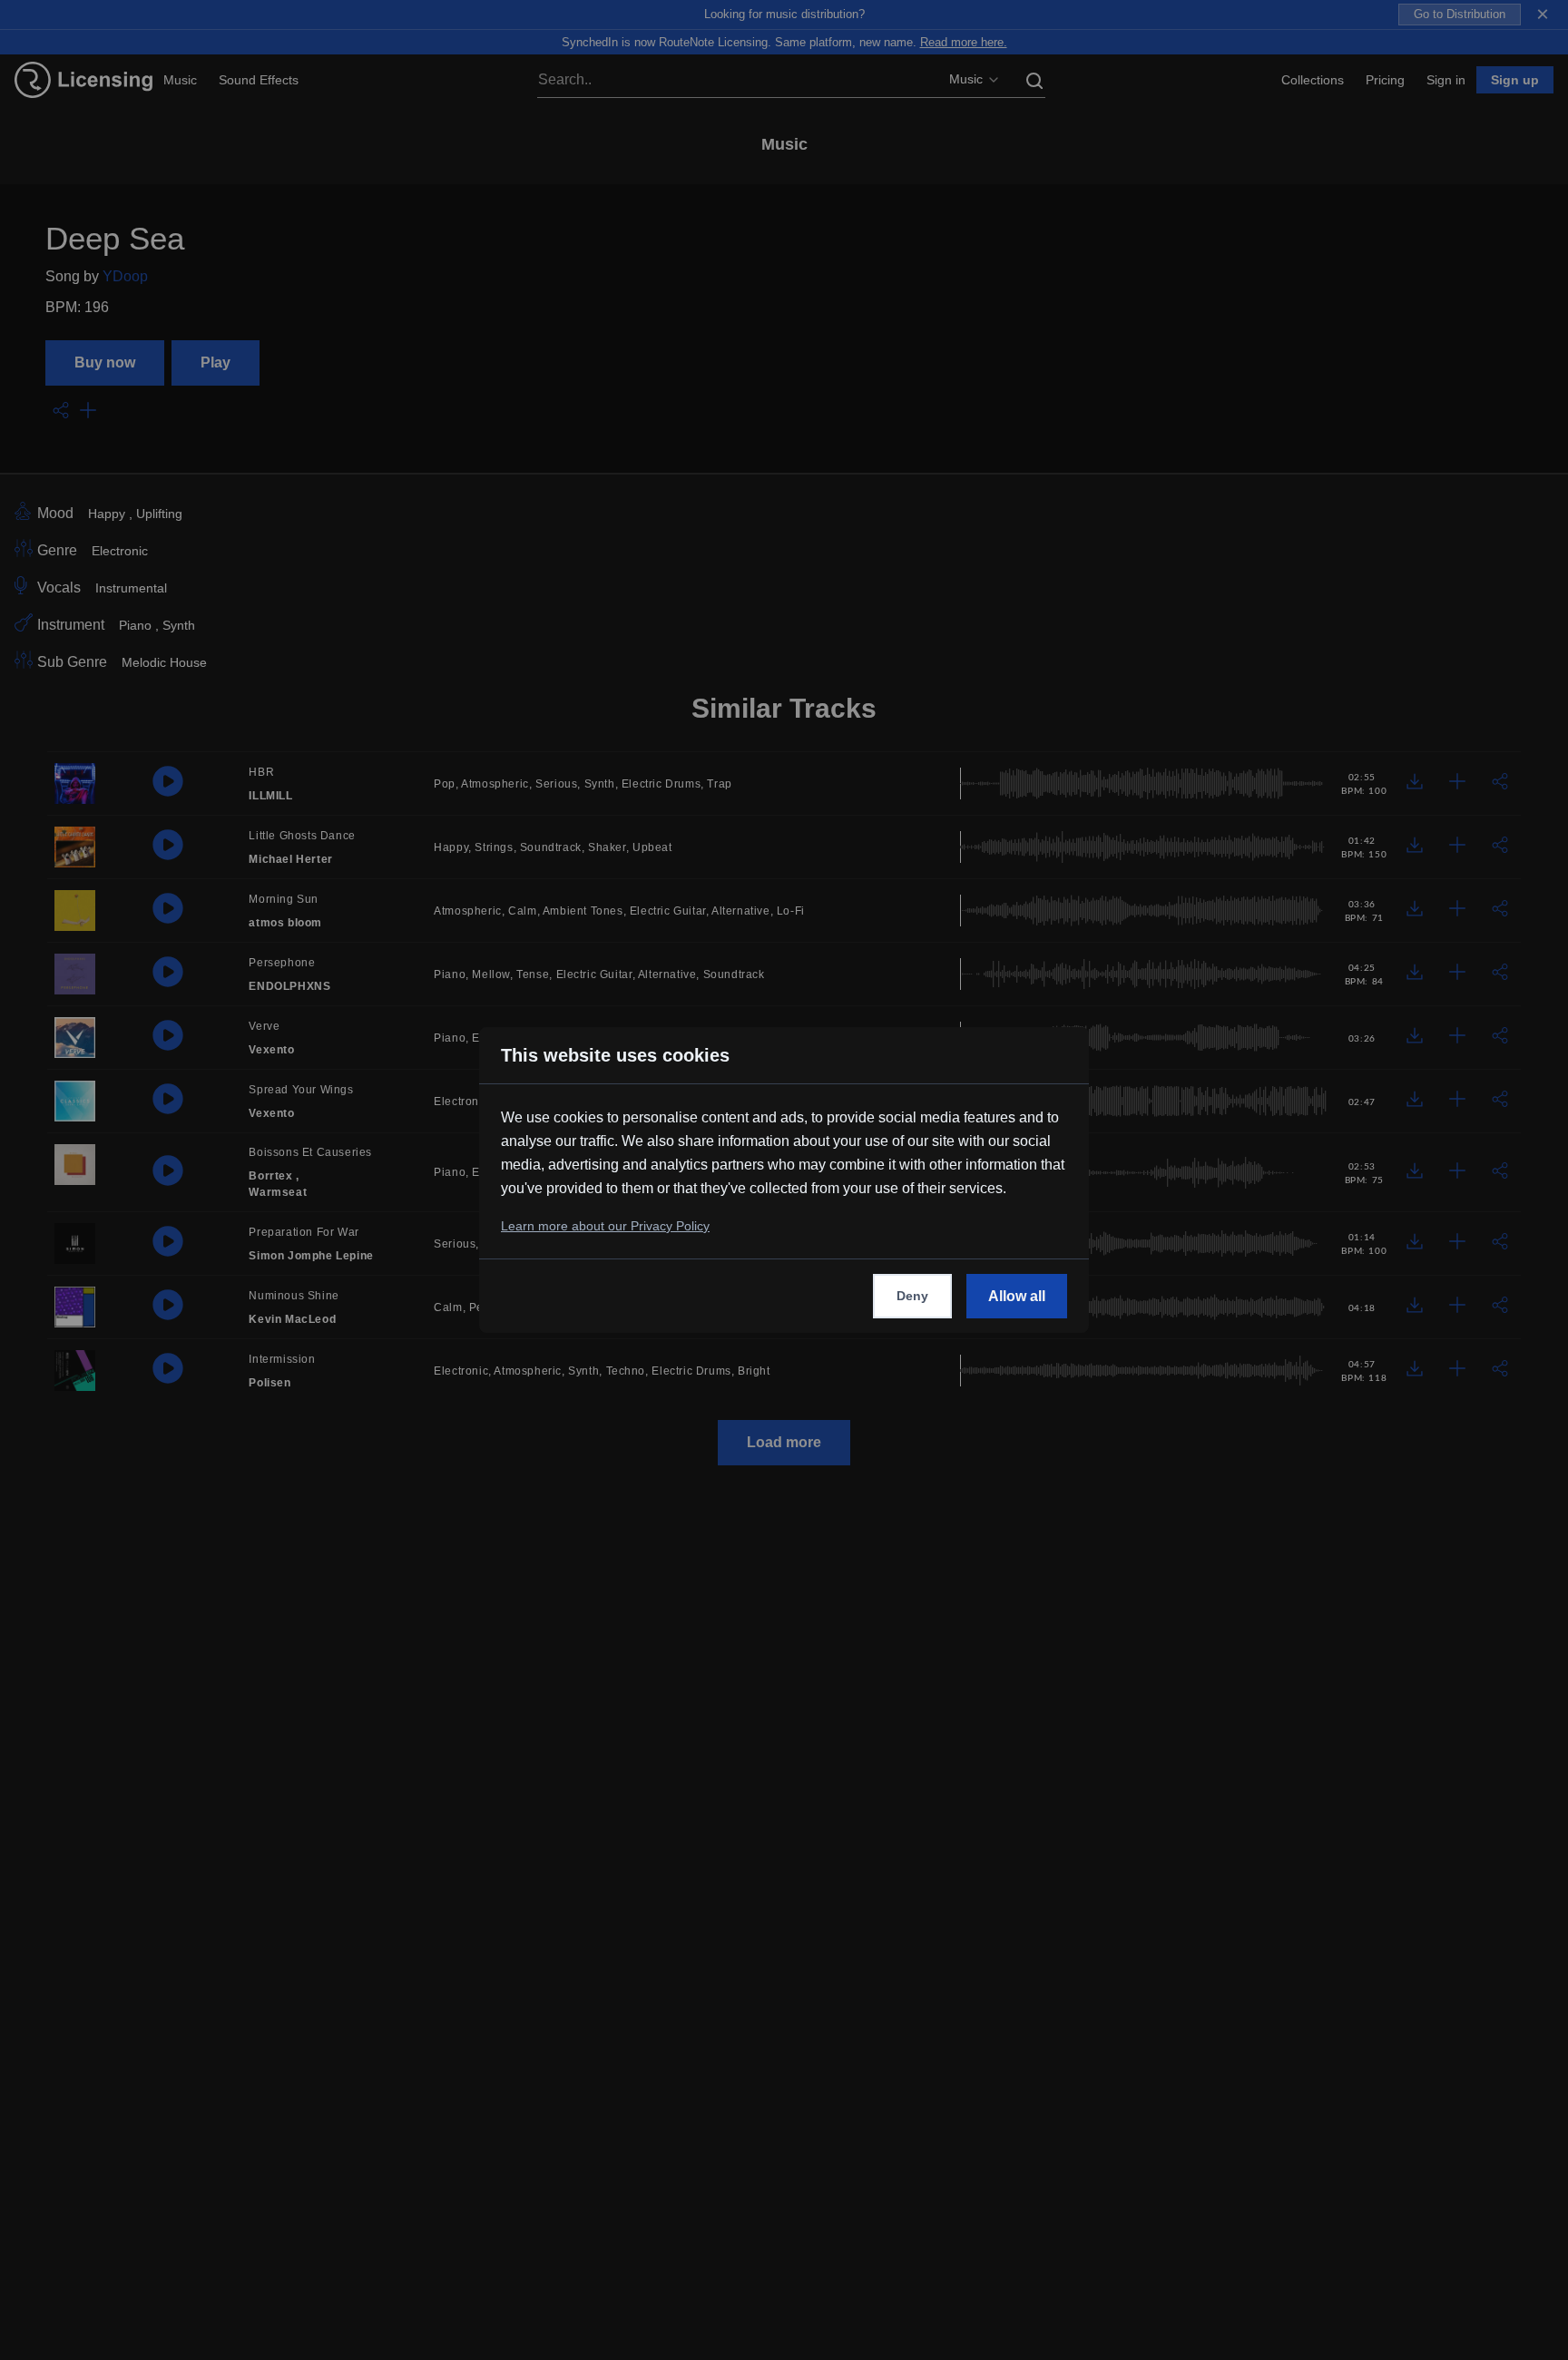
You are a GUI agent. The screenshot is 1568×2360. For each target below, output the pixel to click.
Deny (912, 1296)
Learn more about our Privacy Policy (605, 1226)
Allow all (1017, 1296)
